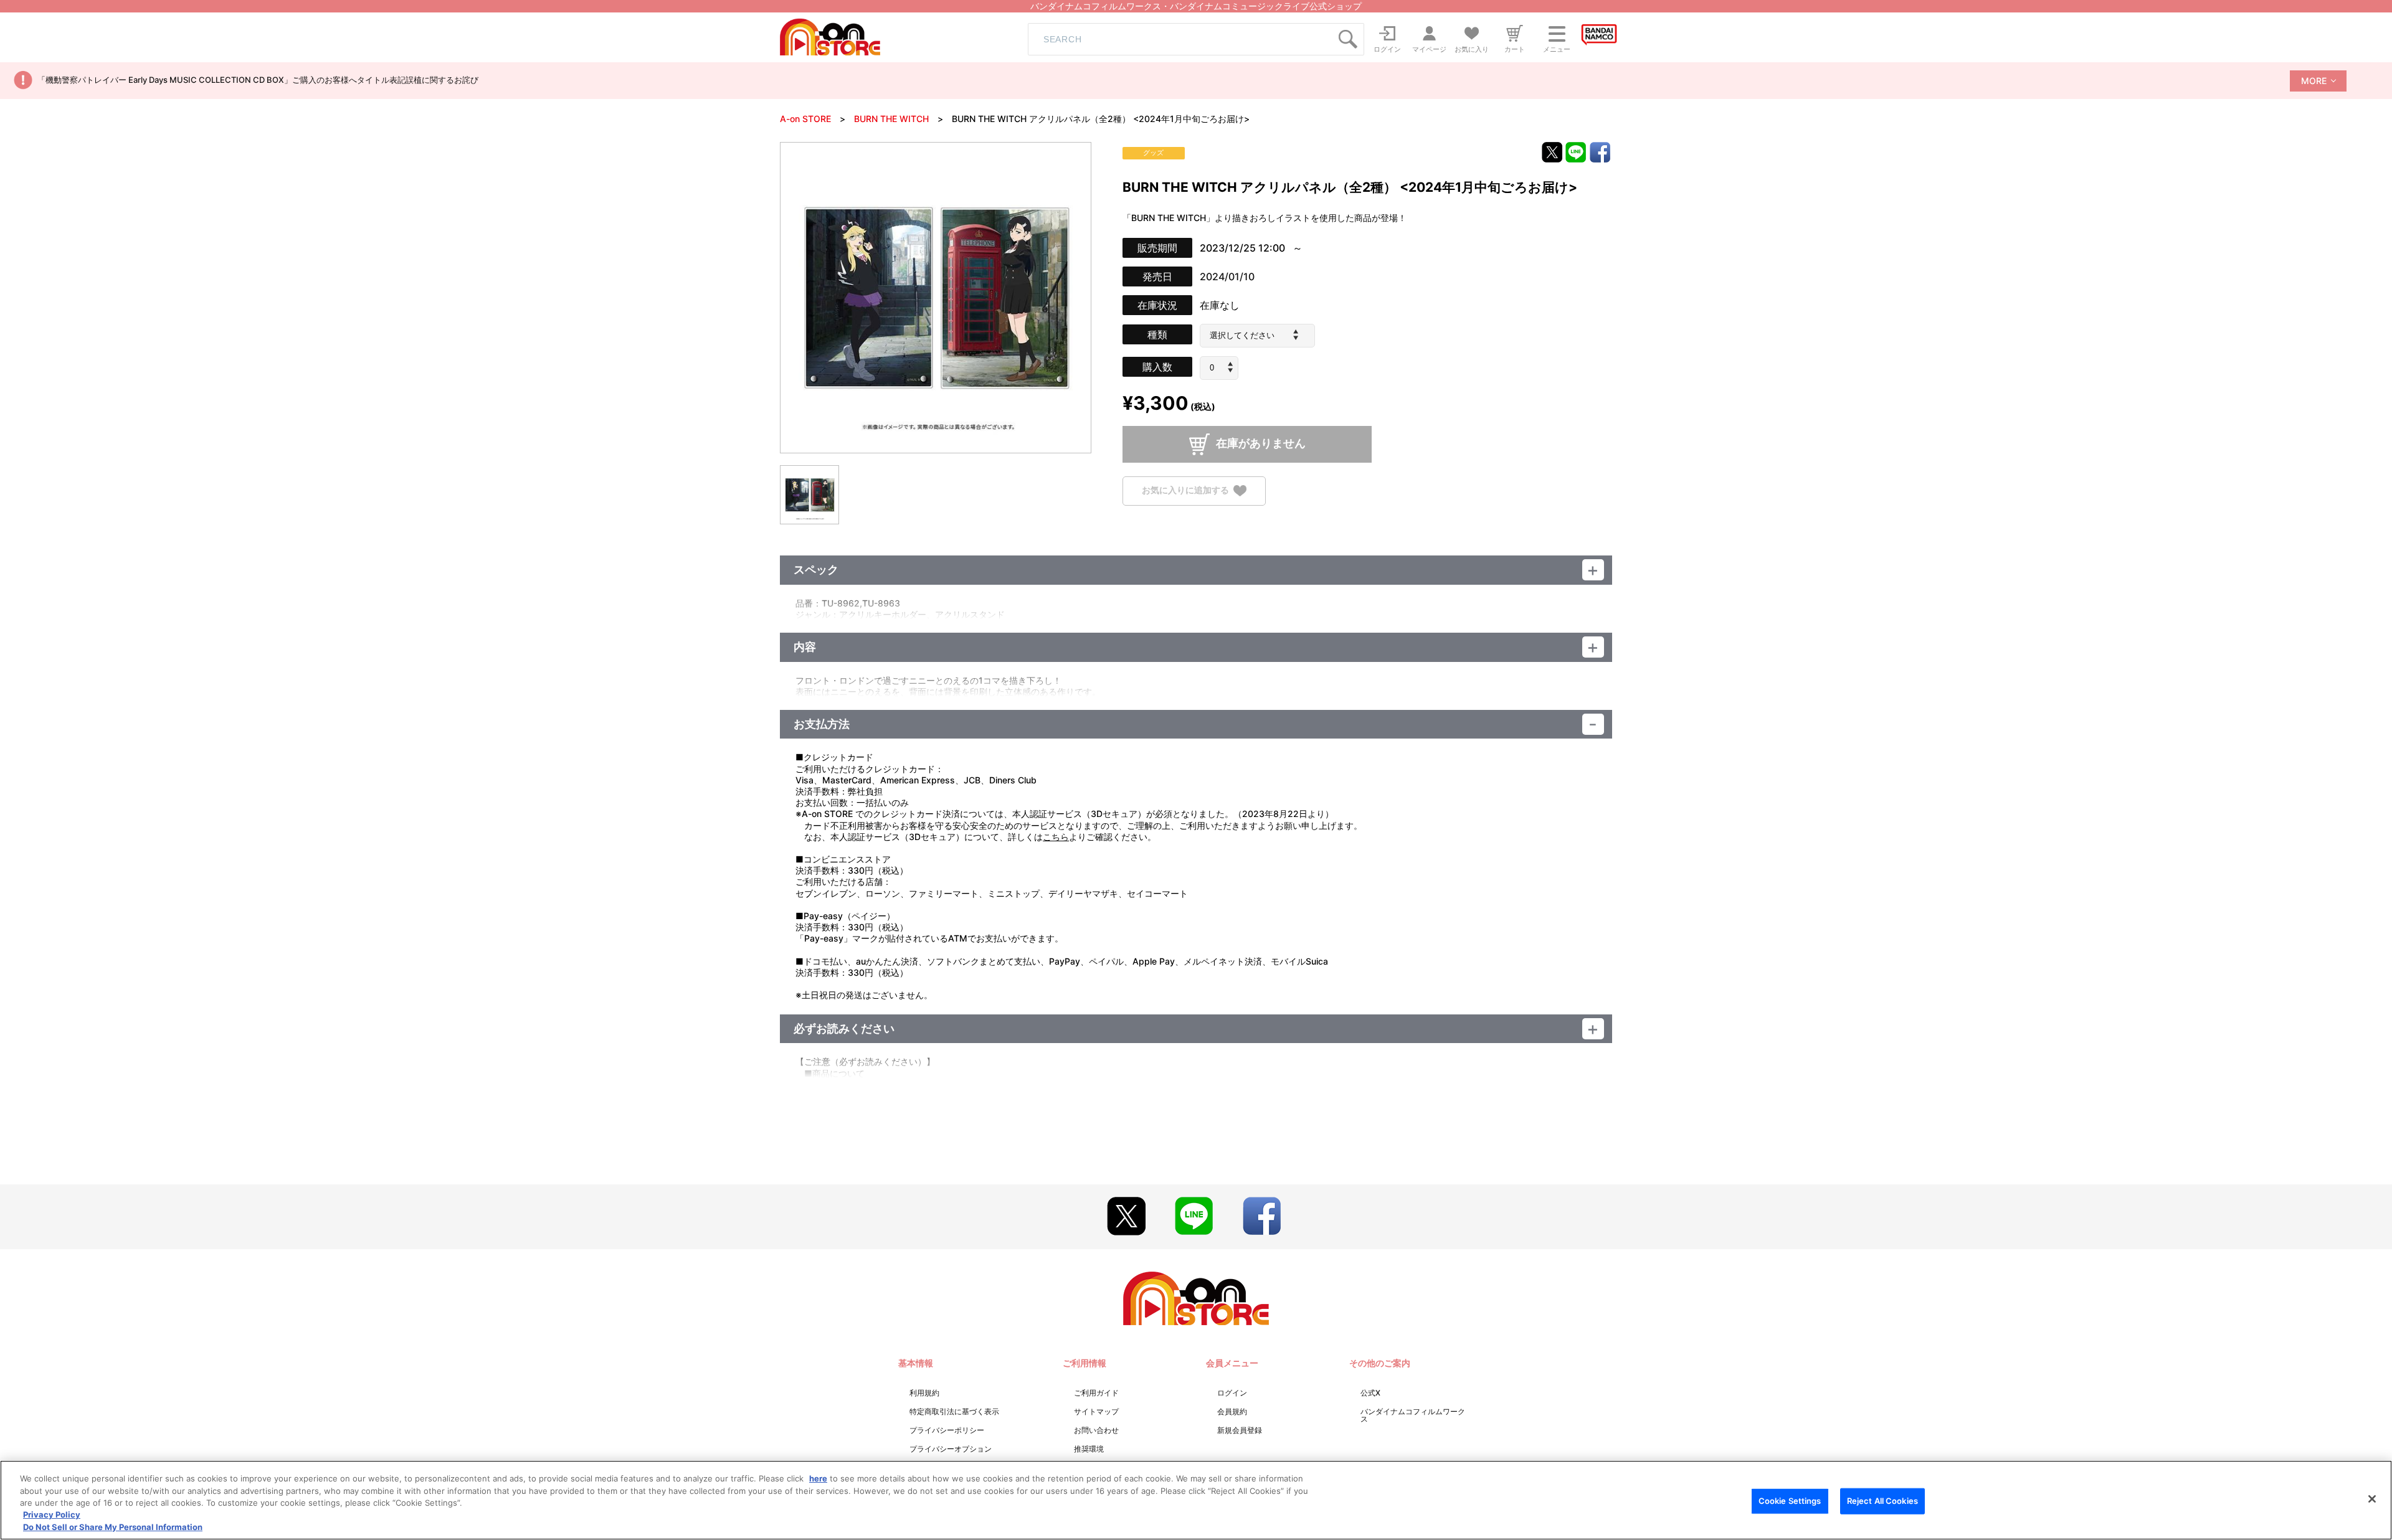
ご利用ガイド (1096, 1393)
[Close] (2372, 1499)
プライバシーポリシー (947, 1430)
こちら (1056, 837)
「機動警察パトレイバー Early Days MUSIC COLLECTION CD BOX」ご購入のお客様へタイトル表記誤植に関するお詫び (258, 80)
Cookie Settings (1790, 1501)
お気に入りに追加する (1185, 490)
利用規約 (924, 1393)
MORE (2314, 81)
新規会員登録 (1240, 1430)
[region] (1196, 1500)
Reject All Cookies (1882, 1501)
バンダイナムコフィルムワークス (1413, 1415)
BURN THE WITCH (891, 119)
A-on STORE (805, 119)
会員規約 (1232, 1411)
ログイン (1232, 1393)
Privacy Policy (52, 1515)
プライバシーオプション (951, 1449)
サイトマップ (1096, 1411)
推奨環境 (1089, 1449)
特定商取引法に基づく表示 (954, 1411)
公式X (1370, 1393)
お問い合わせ (1096, 1430)
